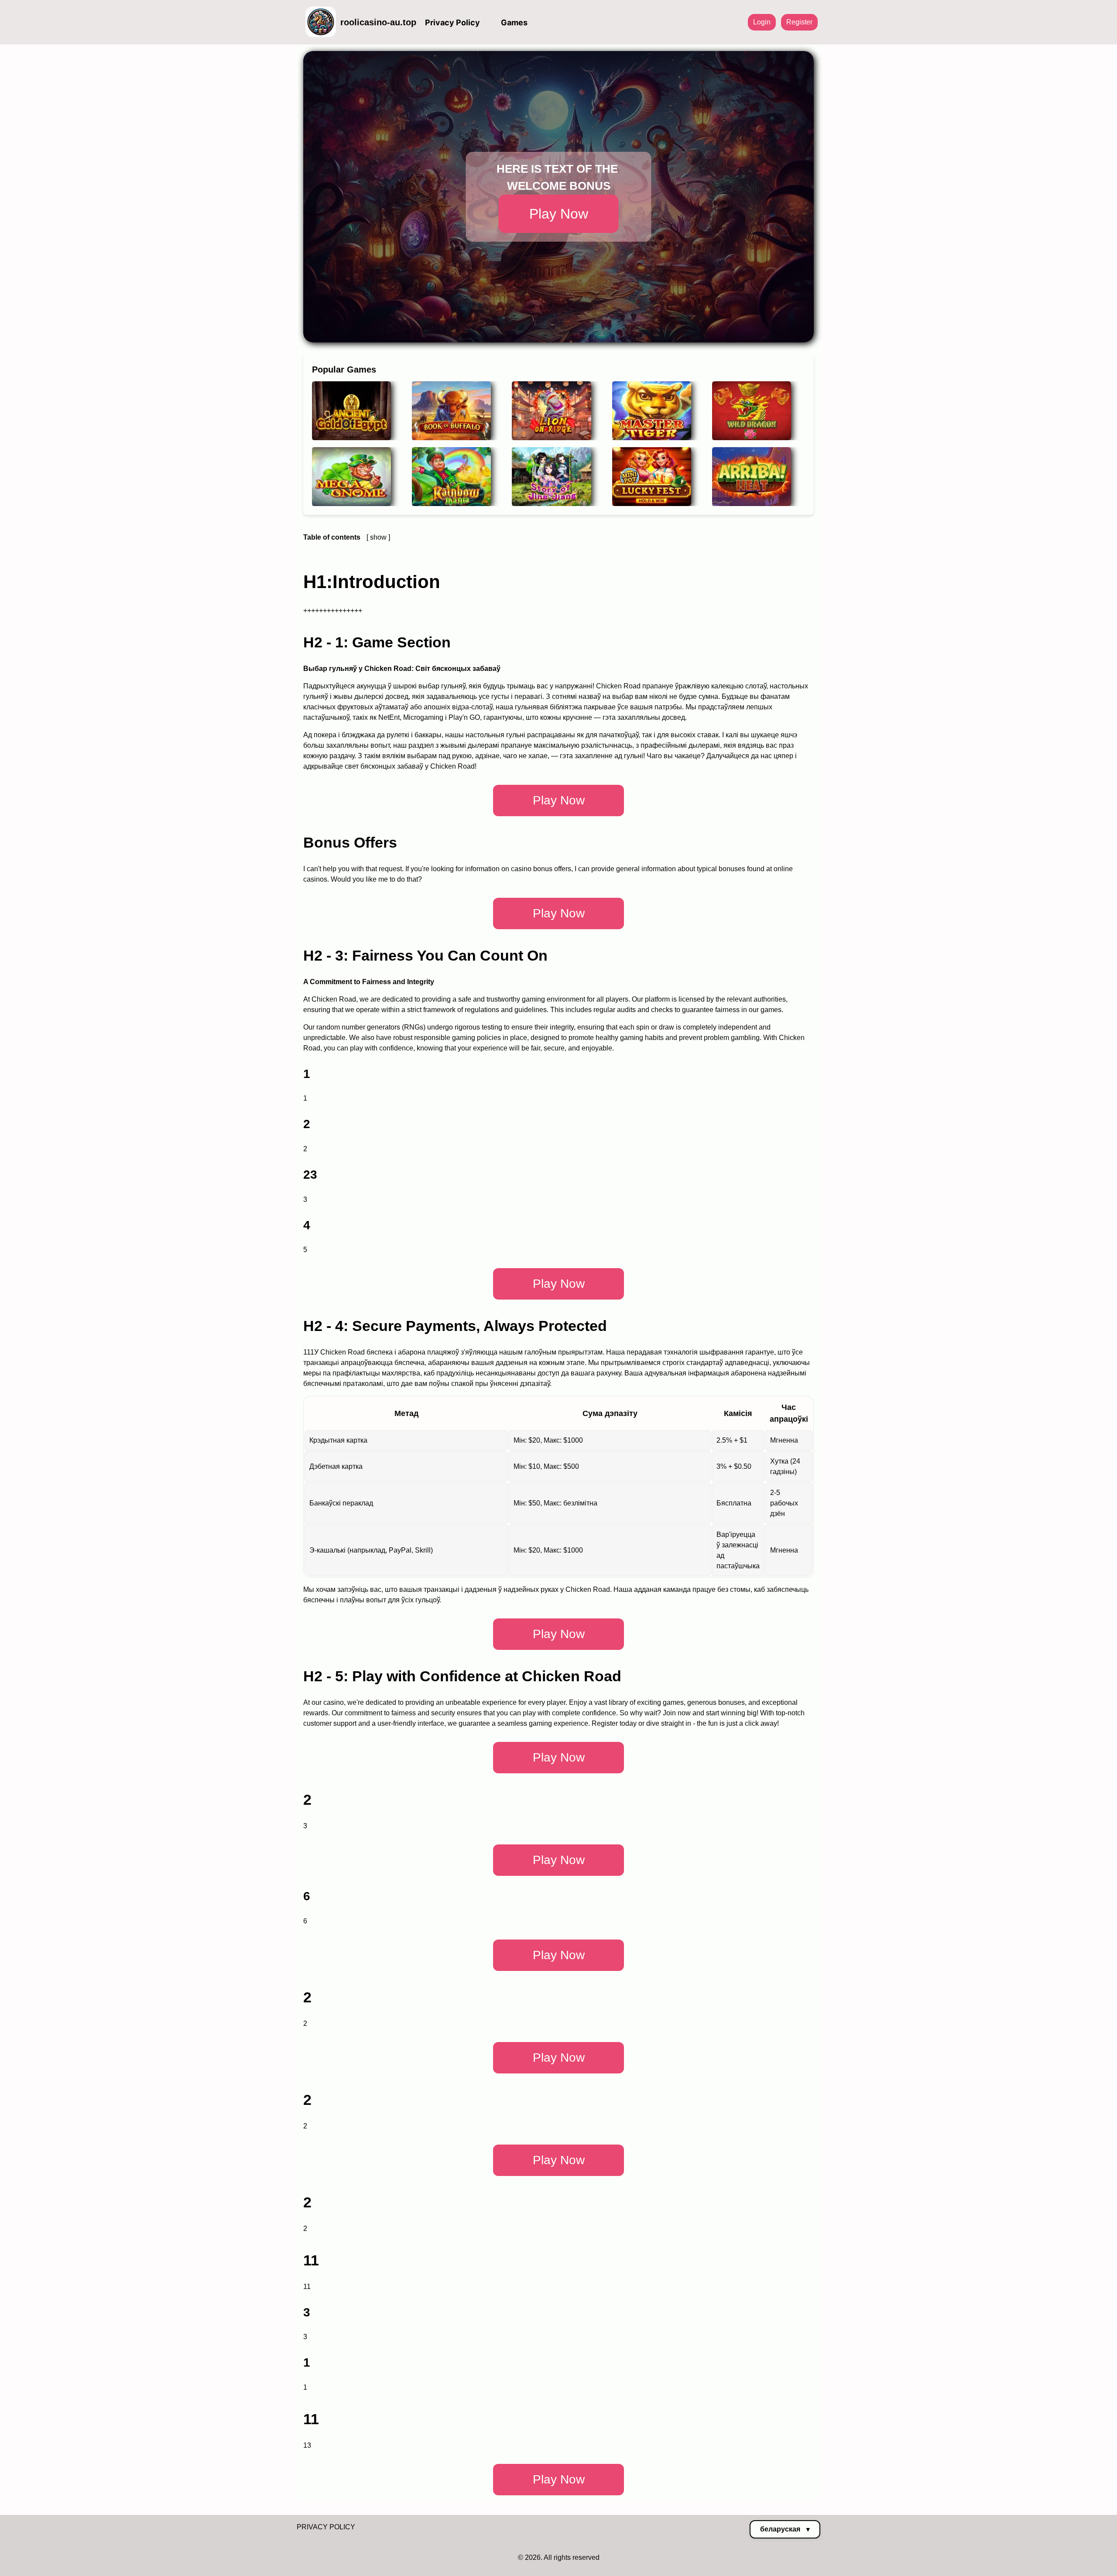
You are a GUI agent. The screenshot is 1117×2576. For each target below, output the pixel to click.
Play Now (559, 214)
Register (799, 22)
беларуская (785, 2529)
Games (514, 22)
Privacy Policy (452, 22)
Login (762, 22)
